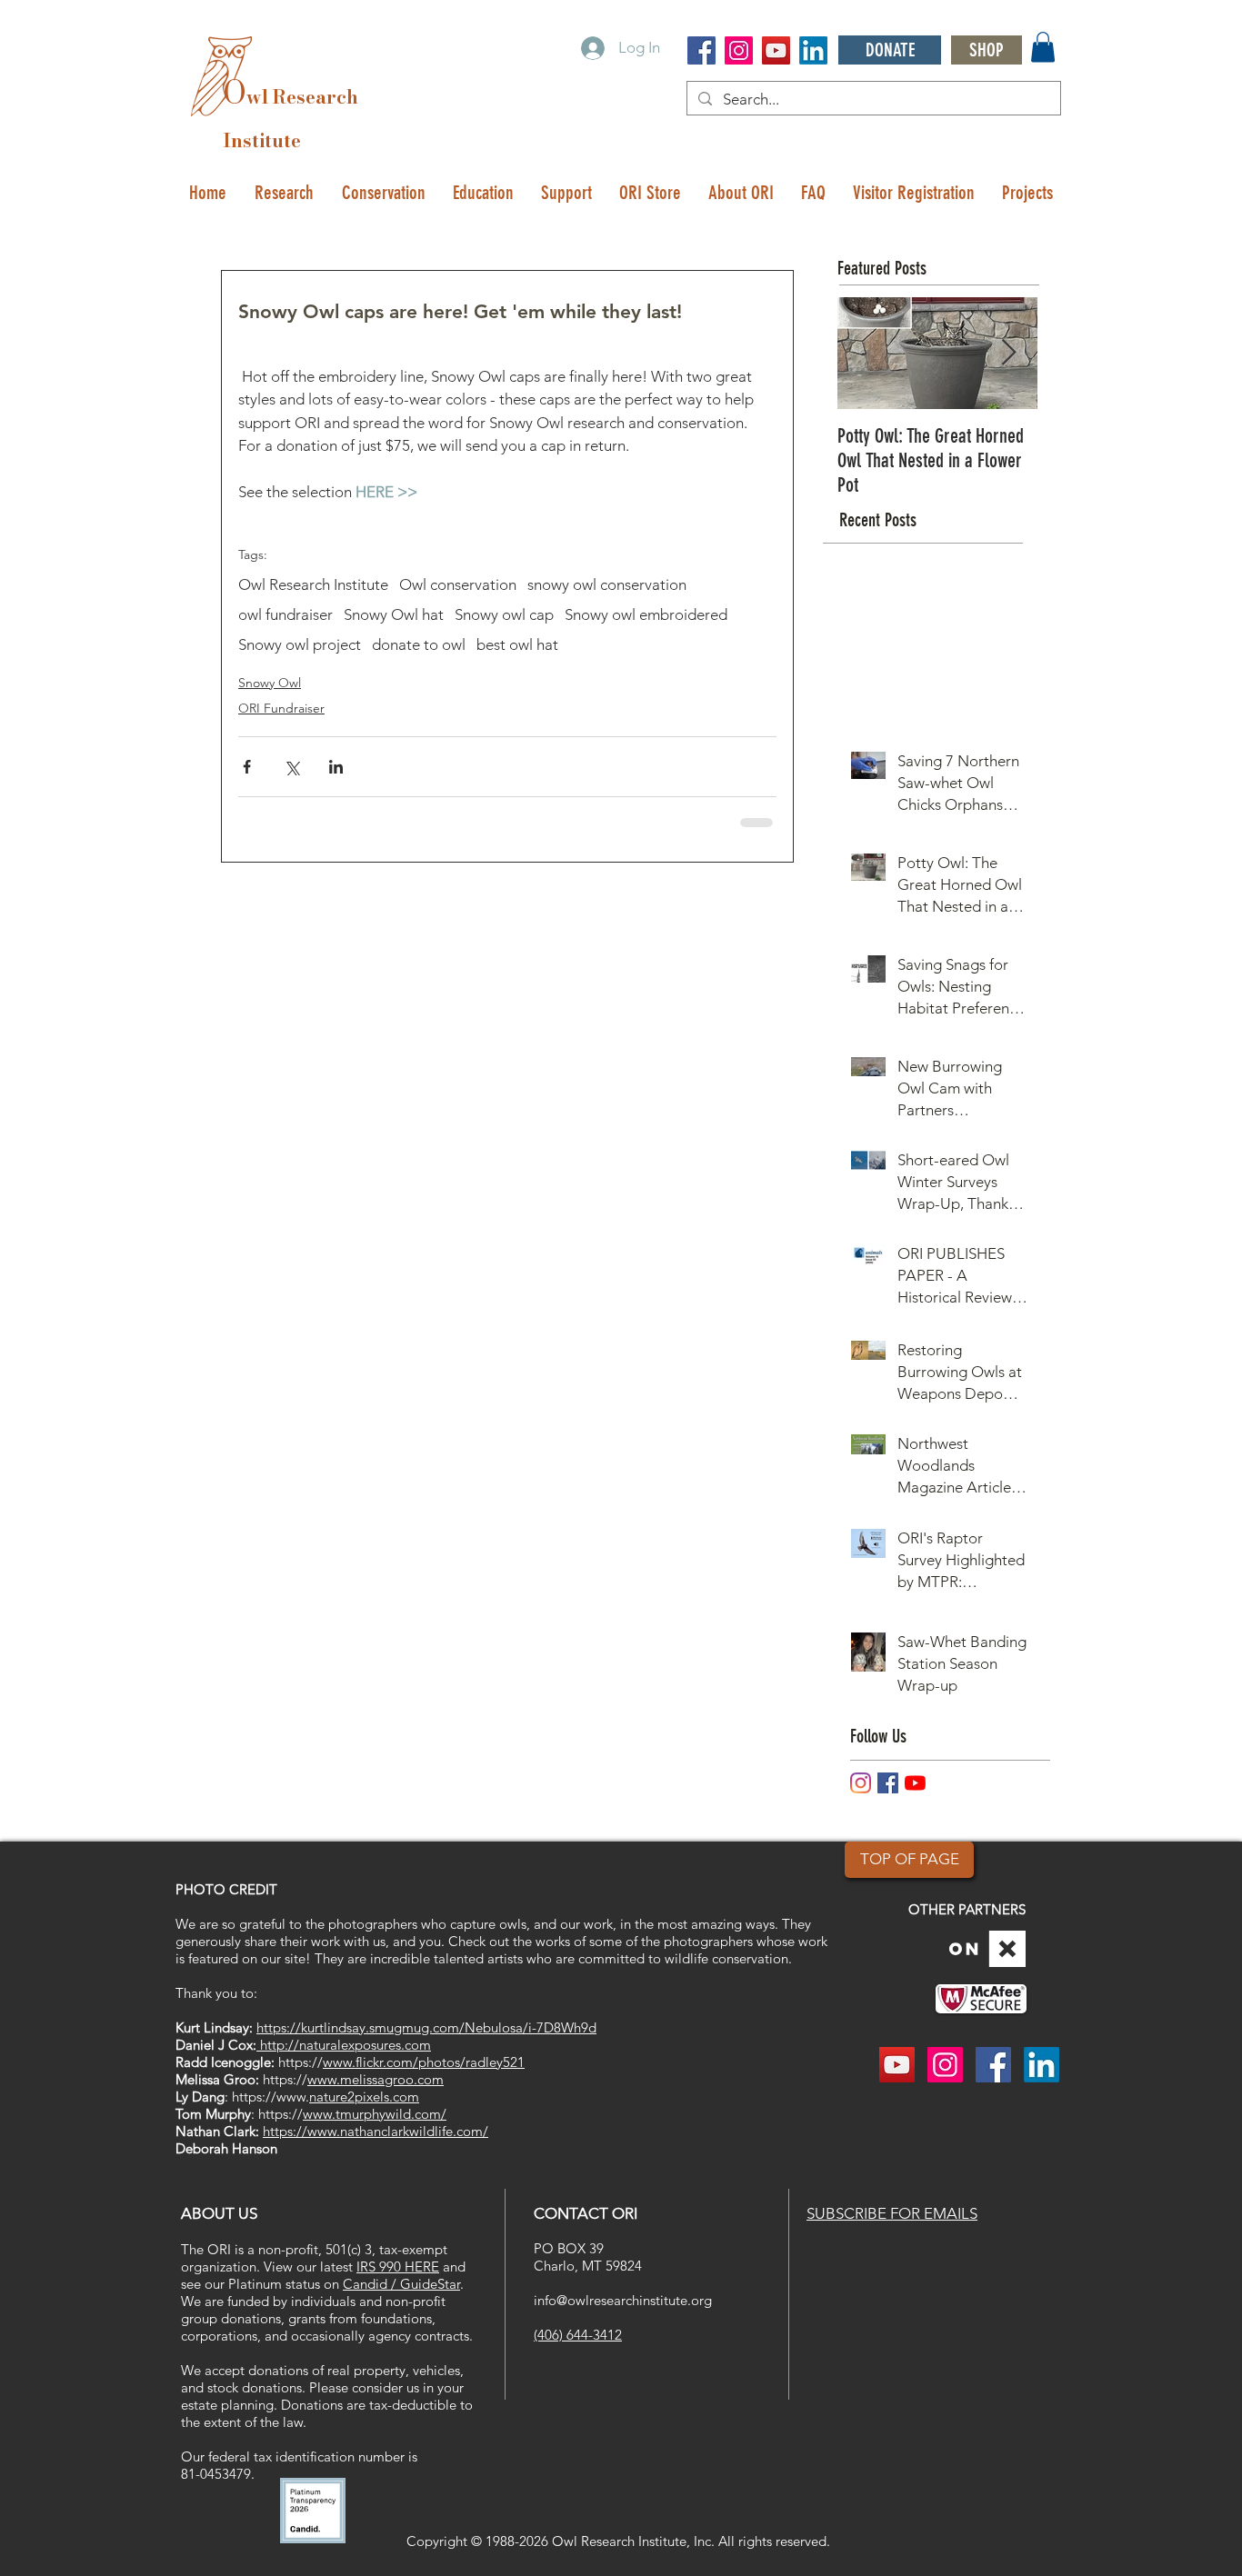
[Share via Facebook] (247, 767)
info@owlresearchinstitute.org (623, 2300)
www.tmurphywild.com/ (375, 2114)
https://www (269, 2097)
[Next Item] (1008, 353)
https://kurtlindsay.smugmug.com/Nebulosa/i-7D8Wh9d (426, 2027)
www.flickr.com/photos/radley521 (424, 2062)
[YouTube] (915, 1783)
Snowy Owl (270, 683)
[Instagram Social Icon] (739, 50)
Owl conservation (458, 584)
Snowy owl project (300, 644)
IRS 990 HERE (398, 2266)
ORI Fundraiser (281, 708)
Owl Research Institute (313, 584)
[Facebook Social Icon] (701, 50)
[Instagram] (861, 1783)
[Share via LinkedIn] (336, 767)
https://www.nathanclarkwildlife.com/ (376, 2131)
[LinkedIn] (813, 50)
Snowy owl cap (504, 614)
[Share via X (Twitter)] (291, 767)
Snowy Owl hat (394, 614)
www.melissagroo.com (376, 2079)
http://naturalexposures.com (344, 2045)
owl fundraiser (285, 614)
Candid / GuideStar (401, 2284)
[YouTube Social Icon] (776, 50)
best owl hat (517, 644)
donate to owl (419, 644)
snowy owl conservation (607, 584)
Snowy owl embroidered (646, 614)
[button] (1043, 47)
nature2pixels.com (364, 2097)
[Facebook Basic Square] (888, 1783)
